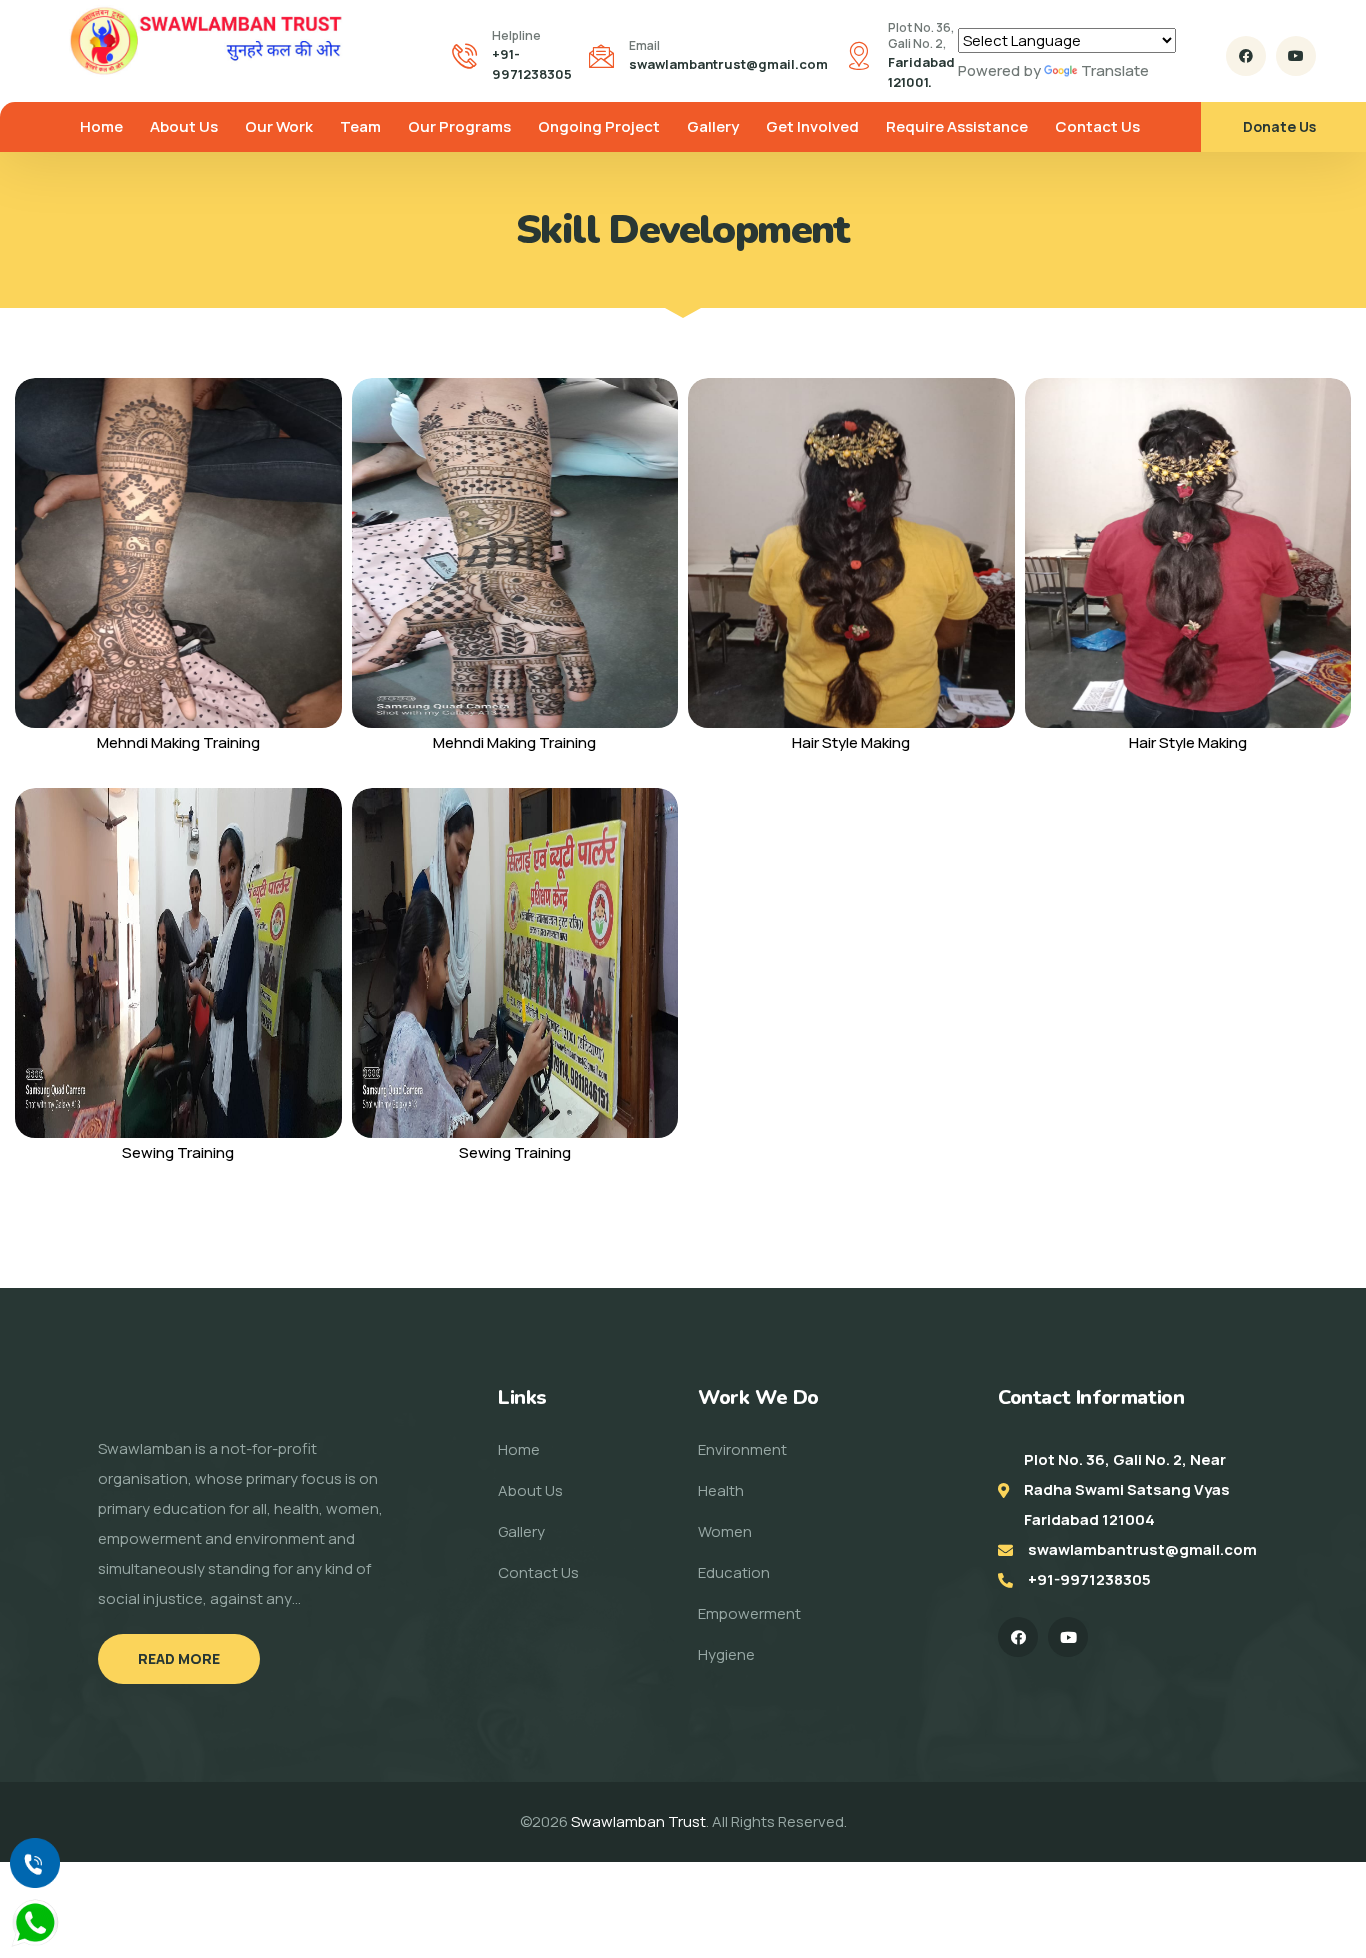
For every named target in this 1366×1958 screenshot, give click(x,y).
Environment (742, 1449)
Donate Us (1279, 126)
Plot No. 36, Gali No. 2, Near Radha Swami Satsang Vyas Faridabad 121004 (1127, 1489)
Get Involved (812, 126)
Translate (1115, 70)
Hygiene (726, 1654)
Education (734, 1572)
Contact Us (1097, 126)
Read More (179, 1658)
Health (721, 1490)
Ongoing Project (599, 126)
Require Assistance (957, 126)
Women (725, 1531)
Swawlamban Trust (638, 1821)
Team (360, 126)
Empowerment (749, 1613)
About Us (184, 126)
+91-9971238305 (1089, 1579)
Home (101, 126)
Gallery (713, 126)
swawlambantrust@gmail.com (728, 64)
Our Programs (459, 126)
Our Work (279, 126)
